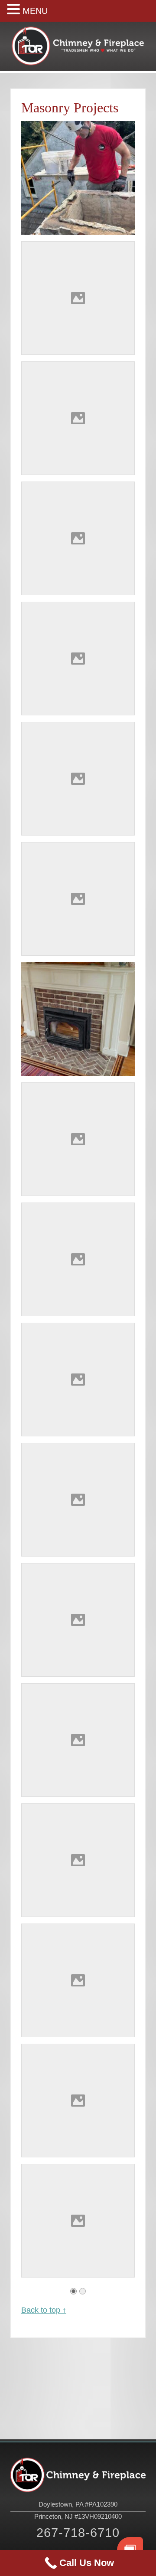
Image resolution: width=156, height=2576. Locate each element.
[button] (15, 10)
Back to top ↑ (44, 2310)
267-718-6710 (78, 2532)
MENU (35, 11)
